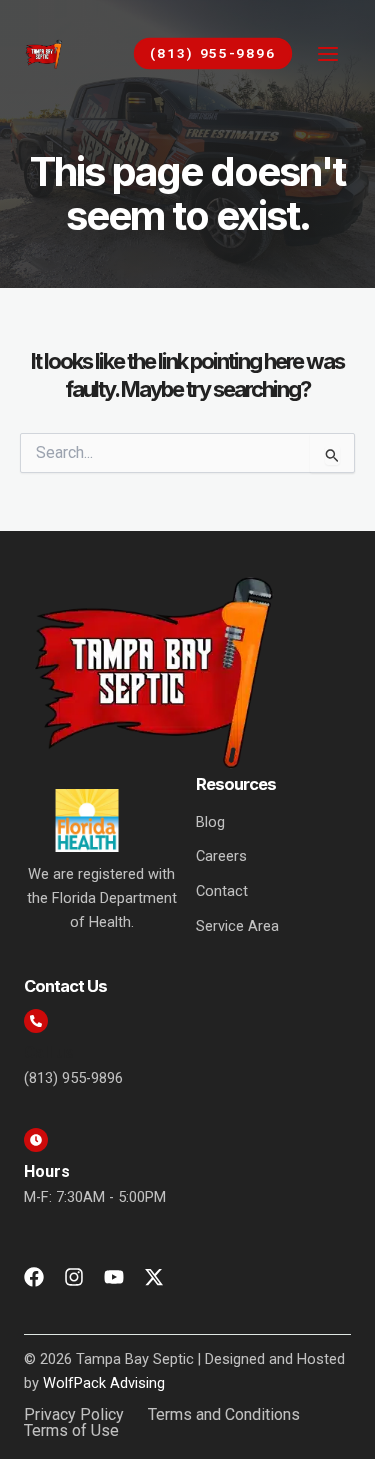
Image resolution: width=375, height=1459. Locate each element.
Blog (210, 822)
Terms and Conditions (224, 1415)
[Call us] (36, 1021)
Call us (49, 1052)
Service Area (237, 926)
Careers (221, 856)
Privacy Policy (74, 1415)
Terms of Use (71, 1431)
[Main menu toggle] (328, 54)
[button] (203, 53)
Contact (222, 891)
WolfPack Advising (104, 1383)
